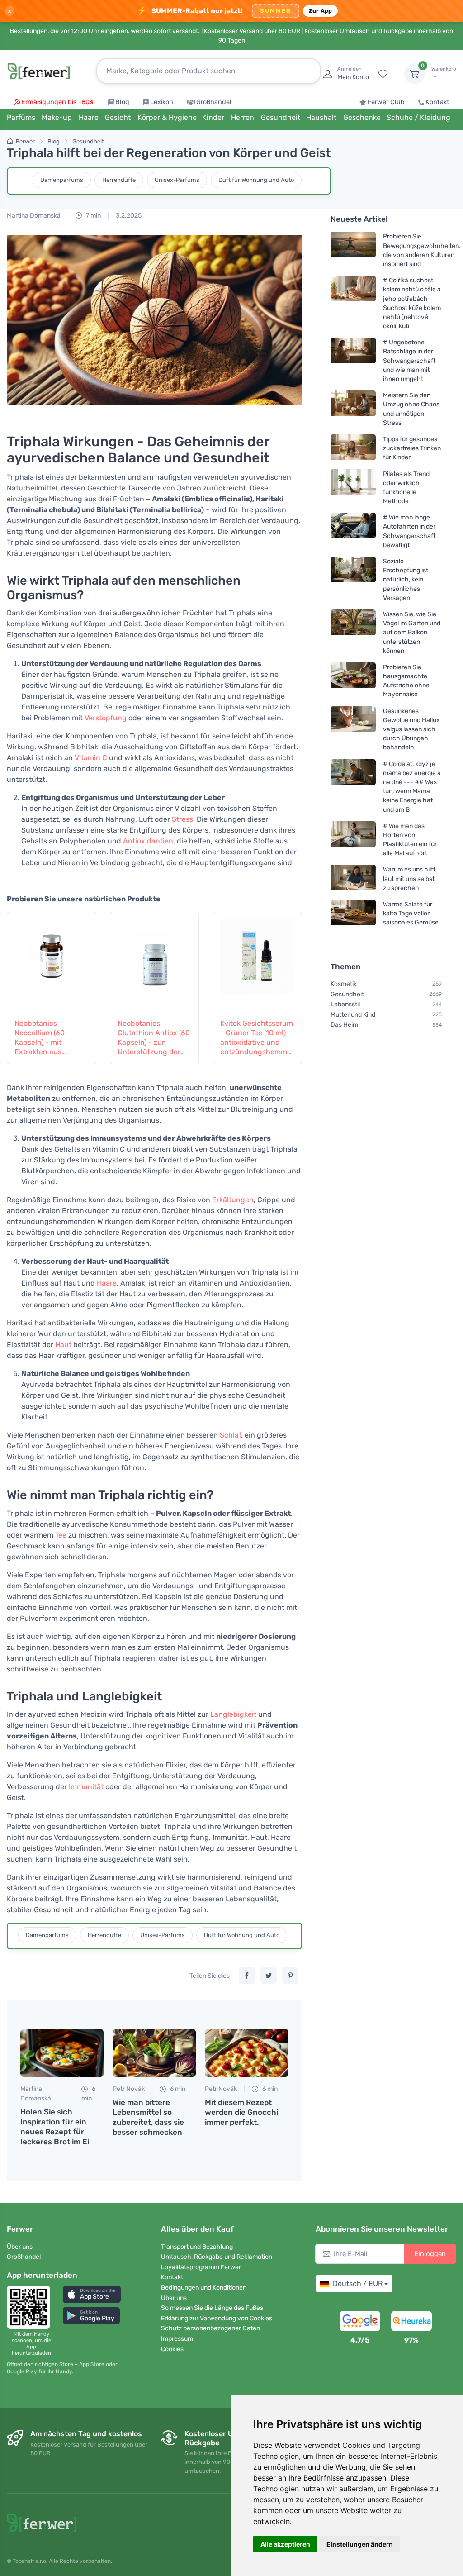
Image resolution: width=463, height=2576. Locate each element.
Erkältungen (233, 1200)
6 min (88, 2094)
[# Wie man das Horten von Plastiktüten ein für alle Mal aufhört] (353, 839)
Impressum (177, 2339)
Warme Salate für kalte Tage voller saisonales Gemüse (411, 913)
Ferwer (25, 141)
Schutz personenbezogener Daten (210, 2328)
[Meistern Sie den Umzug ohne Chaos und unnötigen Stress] (353, 409)
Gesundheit (88, 141)
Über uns (20, 2247)
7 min (93, 216)
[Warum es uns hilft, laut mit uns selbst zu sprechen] (353, 879)
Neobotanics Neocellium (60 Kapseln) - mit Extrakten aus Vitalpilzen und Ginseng (40, 1038)
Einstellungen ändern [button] (360, 2544)
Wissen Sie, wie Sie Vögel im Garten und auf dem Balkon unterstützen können (412, 633)
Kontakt (437, 102)
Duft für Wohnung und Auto (256, 180)
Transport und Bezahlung (197, 2247)
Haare (107, 1283)
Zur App (321, 11)
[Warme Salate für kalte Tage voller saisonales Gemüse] (353, 913)
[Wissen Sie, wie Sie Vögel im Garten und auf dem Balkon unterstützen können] (353, 632)
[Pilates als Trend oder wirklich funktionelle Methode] (353, 487)
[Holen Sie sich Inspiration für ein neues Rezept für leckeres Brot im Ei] (62, 2053)
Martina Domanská (34, 216)
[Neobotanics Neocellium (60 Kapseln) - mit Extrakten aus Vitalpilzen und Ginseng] (52, 960)
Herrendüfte (119, 180)
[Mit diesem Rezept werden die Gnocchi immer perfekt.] (246, 2053)
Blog (122, 102)
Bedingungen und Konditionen (204, 2288)
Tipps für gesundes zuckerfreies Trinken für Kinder (412, 448)
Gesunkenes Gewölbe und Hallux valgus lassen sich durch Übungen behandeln (411, 729)
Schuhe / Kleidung (418, 117)
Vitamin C (91, 758)
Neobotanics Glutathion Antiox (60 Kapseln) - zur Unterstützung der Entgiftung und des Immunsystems (154, 1038)
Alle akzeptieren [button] (285, 2544)
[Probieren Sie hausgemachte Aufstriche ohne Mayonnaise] (353, 680)
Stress (182, 819)
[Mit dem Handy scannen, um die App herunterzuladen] (31, 2307)
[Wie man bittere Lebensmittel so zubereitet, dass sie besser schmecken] (154, 2053)
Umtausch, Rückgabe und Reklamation (217, 2257)
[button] (92, 2294)
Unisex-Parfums (177, 180)
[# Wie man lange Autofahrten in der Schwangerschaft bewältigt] (353, 531)
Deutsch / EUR (358, 2283)
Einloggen (430, 2254)
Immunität (86, 1787)
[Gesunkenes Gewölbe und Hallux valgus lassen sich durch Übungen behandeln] (353, 729)
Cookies (172, 2349)
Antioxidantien (148, 841)
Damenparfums (62, 180)
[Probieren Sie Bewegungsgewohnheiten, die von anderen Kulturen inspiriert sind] (353, 250)
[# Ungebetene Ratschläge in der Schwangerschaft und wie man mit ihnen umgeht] (353, 360)
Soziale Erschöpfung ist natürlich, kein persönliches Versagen (406, 580)
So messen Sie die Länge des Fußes (212, 2308)
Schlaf (230, 1435)
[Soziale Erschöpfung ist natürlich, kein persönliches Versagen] (353, 579)
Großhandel (214, 102)
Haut (63, 1345)
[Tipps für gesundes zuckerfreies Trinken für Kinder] (353, 448)
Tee (61, 1535)
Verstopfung (106, 718)
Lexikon (162, 102)
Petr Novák (129, 2089)
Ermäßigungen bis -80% (58, 102)
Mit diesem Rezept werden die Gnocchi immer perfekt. (241, 2112)
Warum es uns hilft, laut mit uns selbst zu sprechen (410, 879)
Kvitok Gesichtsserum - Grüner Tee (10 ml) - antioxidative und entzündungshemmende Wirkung (257, 1038)
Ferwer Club (386, 102)
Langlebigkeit (233, 1714)
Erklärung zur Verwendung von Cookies (217, 2318)
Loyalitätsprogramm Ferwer (201, 2267)
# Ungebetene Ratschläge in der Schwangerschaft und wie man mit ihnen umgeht (409, 361)
